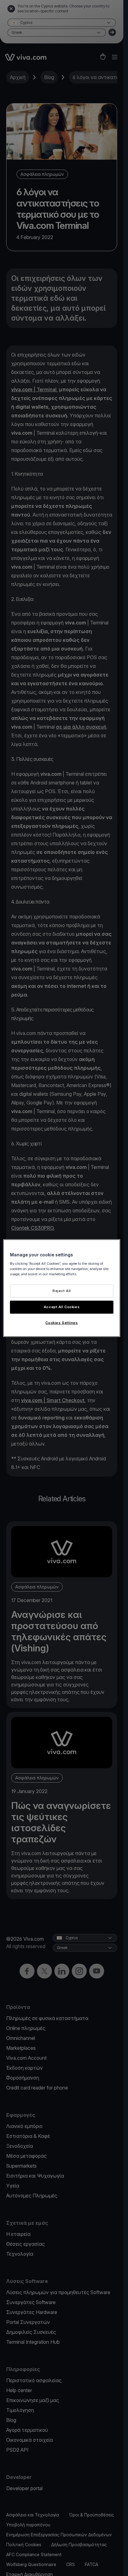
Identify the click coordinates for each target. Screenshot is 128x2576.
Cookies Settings (62, 1322)
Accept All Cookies (62, 1307)
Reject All (62, 1291)
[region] (62, 1288)
